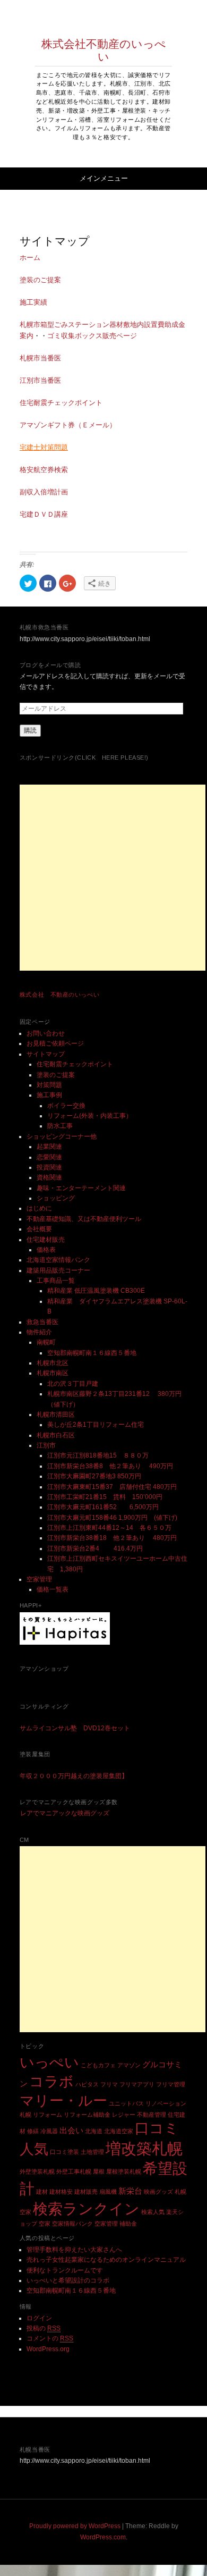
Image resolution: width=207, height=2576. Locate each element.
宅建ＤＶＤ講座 (44, 514)
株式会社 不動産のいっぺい (59, 995)
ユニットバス (126, 2103)
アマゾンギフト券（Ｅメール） (68, 425)
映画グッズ (158, 2192)
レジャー (124, 2115)
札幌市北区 (53, 1363)
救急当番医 (42, 1322)
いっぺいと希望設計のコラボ (68, 2280)
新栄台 (130, 2191)
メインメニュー (104, 178)
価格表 (46, 1250)
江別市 (46, 1445)
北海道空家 (119, 2131)
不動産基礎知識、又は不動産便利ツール (84, 1219)
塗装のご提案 (40, 280)
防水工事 (60, 1126)
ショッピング (56, 1198)
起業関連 (49, 1147)
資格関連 (49, 1177)
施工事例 (49, 1095)
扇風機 (108, 2192)
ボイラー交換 (66, 1106)
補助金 (128, 2224)
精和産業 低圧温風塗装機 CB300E (96, 1291)
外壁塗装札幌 (37, 2171)
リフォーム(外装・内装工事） (90, 1116)
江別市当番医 (40, 380)
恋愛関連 (49, 1157)
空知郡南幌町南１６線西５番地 (92, 1353)
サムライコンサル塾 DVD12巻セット (75, 1728)
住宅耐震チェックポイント (61, 403)
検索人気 (153, 2212)
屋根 (99, 2171)
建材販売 (86, 2192)
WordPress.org (48, 2349)
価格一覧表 (53, 1589)
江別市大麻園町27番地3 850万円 (94, 1476)
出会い (71, 2130)
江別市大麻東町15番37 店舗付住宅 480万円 (112, 1487)
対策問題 (49, 1085)
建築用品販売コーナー (58, 1270)
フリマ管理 (171, 2084)
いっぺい (49, 2063)
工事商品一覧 (56, 1281)
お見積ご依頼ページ (55, 1043)
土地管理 (92, 2152)
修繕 (33, 2131)
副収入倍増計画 (44, 492)
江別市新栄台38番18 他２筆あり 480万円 (112, 1538)
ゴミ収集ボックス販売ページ (92, 336)
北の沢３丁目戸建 (73, 1384)
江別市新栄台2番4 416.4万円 (95, 1548)
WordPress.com (103, 2537)
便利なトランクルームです (65, 2270)
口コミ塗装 (64, 2152)
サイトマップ (46, 1054)
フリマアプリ (137, 2084)
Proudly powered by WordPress (75, 2526)
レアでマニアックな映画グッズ (65, 1813)
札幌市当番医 (40, 358)
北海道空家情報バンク (58, 1260)
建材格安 (61, 2192)
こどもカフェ (98, 2065)
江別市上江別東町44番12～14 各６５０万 (109, 1528)
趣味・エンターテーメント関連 (81, 1188)
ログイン (39, 2318)
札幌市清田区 (56, 1415)
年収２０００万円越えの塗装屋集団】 (74, 1776)
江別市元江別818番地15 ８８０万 (98, 1455)
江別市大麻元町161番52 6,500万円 (103, 1507)
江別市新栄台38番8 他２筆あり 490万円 (113, 1466)
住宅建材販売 (46, 1240)
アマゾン (129, 2065)
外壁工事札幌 (74, 2171)
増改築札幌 (144, 2148)
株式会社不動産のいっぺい (104, 50)
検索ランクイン (86, 2209)
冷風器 (49, 2131)
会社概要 (39, 1229)
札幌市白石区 (56, 1435)
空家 (45, 2224)
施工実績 (33, 302)
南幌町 (46, 1342)
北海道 (94, 2131)
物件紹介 (39, 1332)
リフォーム (48, 2115)
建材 (42, 2192)
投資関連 (49, 1167)
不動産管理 (152, 2115)
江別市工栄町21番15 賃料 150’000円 (105, 1497)
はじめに (39, 1208)
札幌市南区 (53, 1373)
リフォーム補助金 (87, 2115)
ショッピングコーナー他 (62, 1137)
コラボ (51, 2082)
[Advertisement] (113, 878)
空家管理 (39, 1579)
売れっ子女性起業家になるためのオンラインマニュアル (106, 2260)
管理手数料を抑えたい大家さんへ (74, 2250)
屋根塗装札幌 (124, 2171)
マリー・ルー (63, 2101)
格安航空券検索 (44, 470)
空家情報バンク (72, 2224)
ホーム (30, 258)
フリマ (109, 2084)
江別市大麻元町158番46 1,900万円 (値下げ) (112, 1518)
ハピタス (87, 2084)
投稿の (44, 2328)
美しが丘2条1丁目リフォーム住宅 (96, 1425)
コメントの (50, 2338)
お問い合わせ (46, 1033)
